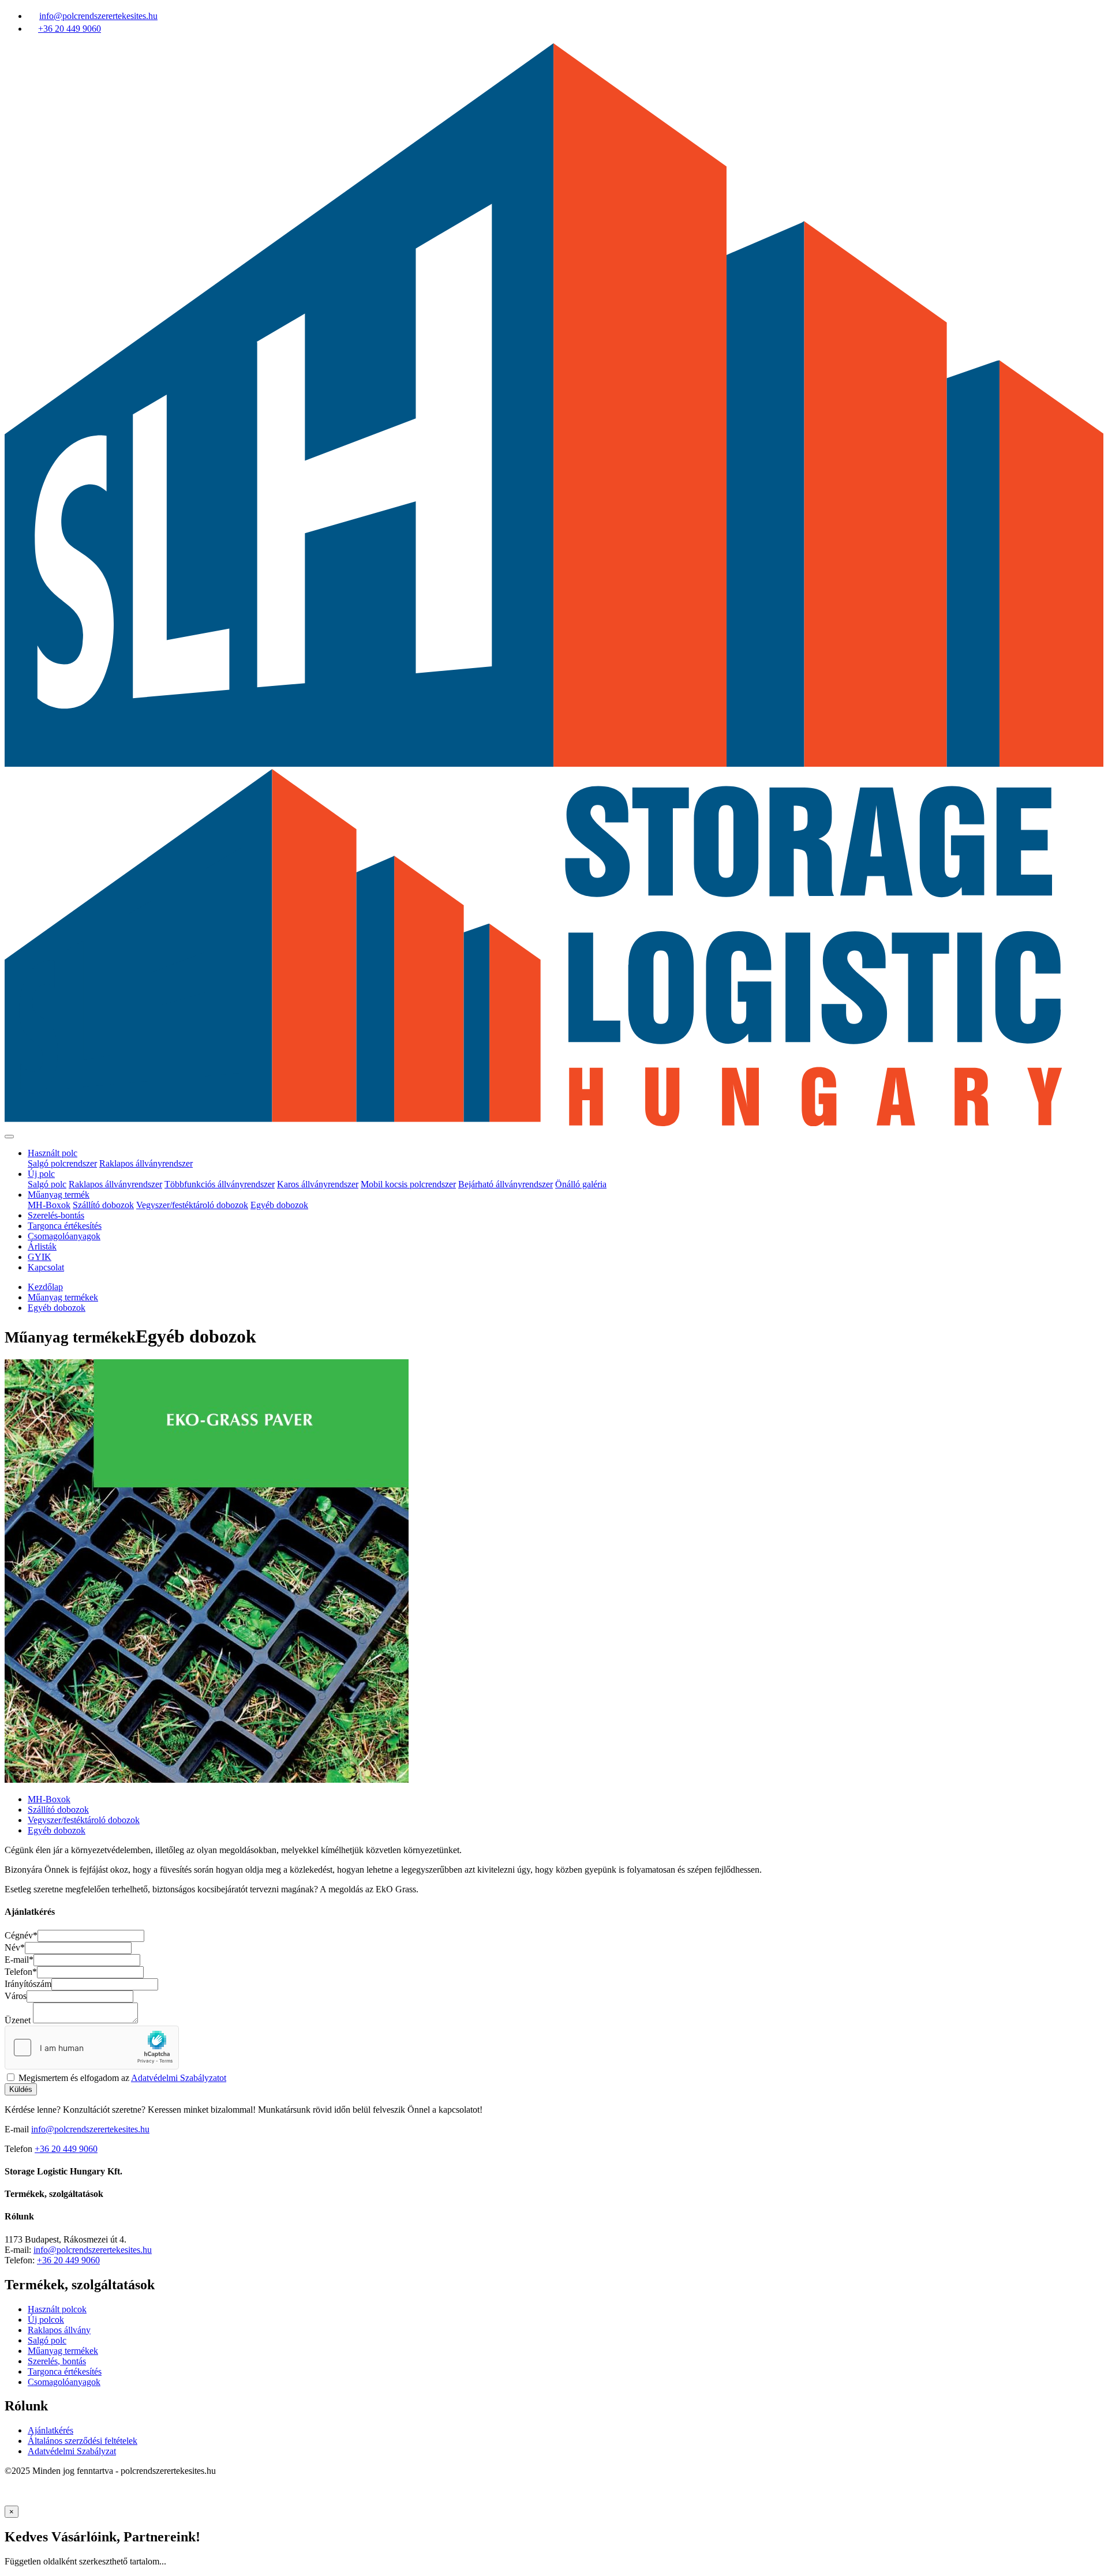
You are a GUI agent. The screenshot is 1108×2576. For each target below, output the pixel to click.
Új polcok (46, 2320)
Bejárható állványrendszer (506, 1184)
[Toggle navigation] (9, 1137)
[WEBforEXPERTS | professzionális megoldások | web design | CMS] (29, 2500)
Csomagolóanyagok (64, 1236)
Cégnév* (21, 1935)
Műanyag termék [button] (59, 1195)
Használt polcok (57, 2309)
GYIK (40, 1257)
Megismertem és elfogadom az (122, 2078)
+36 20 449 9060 (66, 2149)
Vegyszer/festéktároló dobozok (192, 1205)
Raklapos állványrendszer (146, 1163)
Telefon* (21, 1972)
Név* (15, 1947)
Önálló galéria (581, 1184)
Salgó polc (47, 1184)
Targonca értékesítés (65, 1226)
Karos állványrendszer (318, 1184)
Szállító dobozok (103, 1205)
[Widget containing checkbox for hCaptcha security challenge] (92, 2048)
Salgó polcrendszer (62, 1163)
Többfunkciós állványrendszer (220, 1184)
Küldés (21, 2089)
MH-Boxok (49, 1205)
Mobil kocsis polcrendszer (408, 1184)
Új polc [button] (41, 1174)
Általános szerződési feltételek (83, 2441)
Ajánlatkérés (50, 2430)
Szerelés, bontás (57, 2361)
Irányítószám (28, 1984)
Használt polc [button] (53, 1153)
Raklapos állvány (59, 2330)
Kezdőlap (45, 1287)
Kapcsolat (46, 1267)
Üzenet (18, 2020)
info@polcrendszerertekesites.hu (90, 2129)
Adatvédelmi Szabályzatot (179, 2078)
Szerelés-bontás (56, 1215)
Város (16, 1996)
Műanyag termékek (63, 1297)
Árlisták (42, 1246)
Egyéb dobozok (279, 1205)
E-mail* (19, 1960)
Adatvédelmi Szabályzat (72, 2451)
